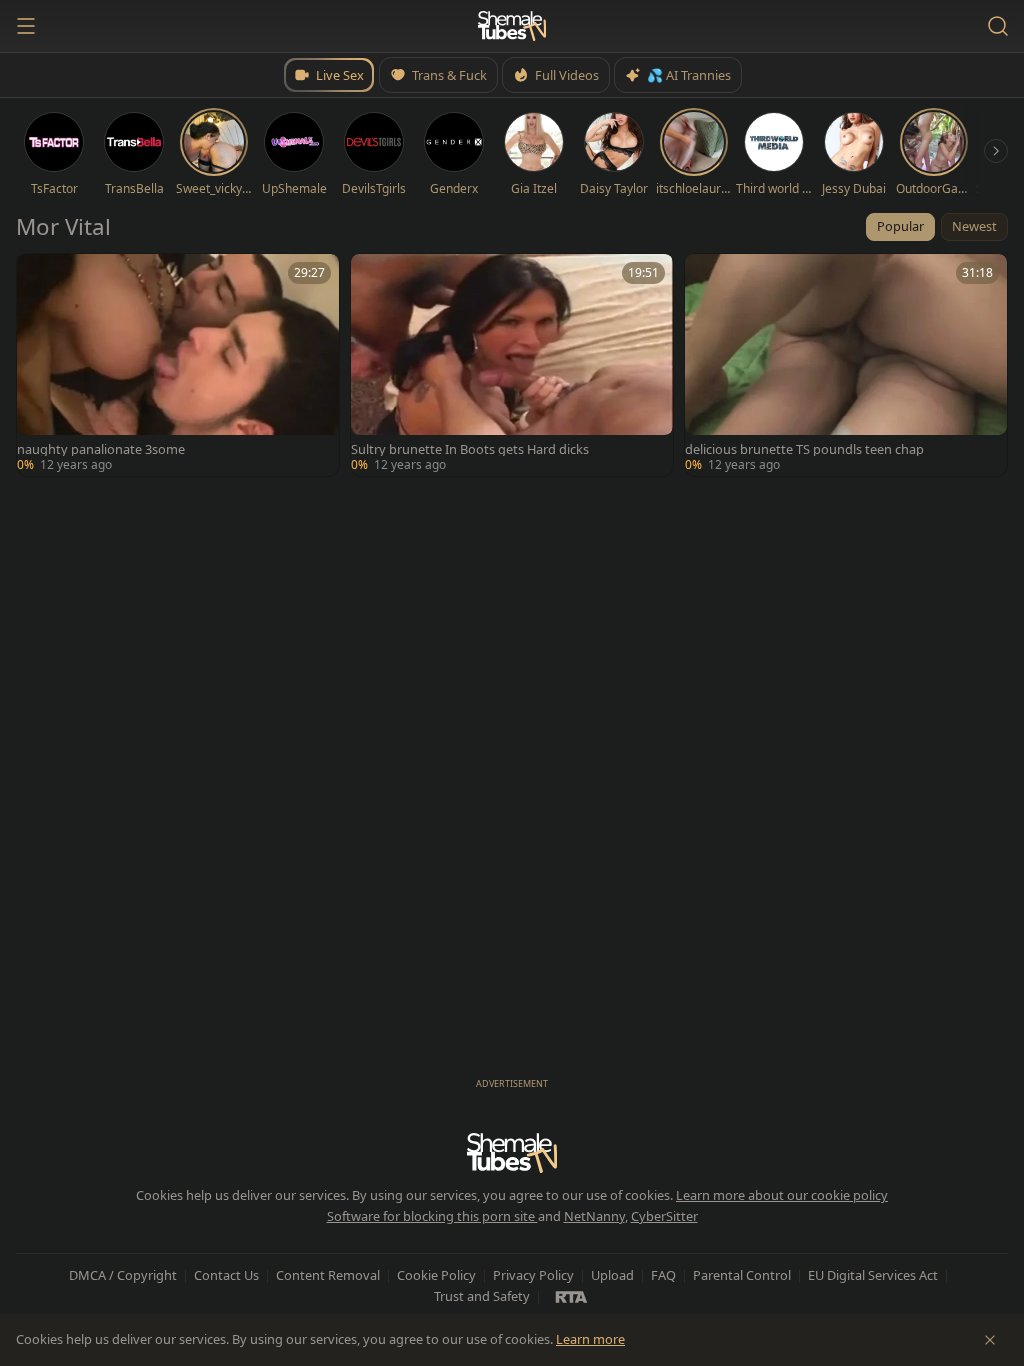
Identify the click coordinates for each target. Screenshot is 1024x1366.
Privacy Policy (533, 1275)
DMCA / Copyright (123, 1275)
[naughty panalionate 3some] (178, 365)
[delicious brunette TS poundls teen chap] (846, 365)
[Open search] (998, 26)
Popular (900, 226)
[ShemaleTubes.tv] (512, 26)
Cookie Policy (436, 1275)
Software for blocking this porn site (432, 1216)
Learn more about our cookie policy (782, 1195)
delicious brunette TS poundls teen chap (804, 449)
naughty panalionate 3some (101, 449)
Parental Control (742, 1275)
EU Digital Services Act (873, 1275)
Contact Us (226, 1275)
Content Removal (328, 1275)
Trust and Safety (482, 1296)
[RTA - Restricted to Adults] (571, 1296)
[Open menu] (26, 26)
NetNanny (594, 1216)
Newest (974, 226)
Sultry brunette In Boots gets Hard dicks (470, 449)
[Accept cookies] (990, 1340)
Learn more (590, 1339)
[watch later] (39, 276)
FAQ (663, 1275)
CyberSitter (664, 1216)
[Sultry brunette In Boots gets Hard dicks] (512, 365)
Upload (612, 1275)
